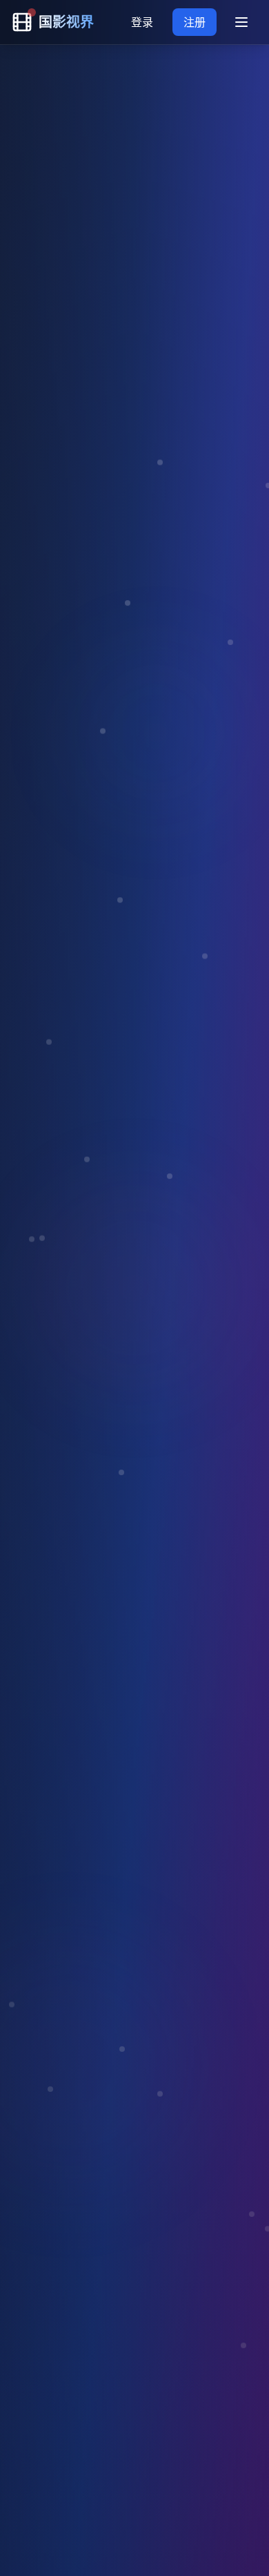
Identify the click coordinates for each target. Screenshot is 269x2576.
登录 (142, 22)
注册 (195, 22)
